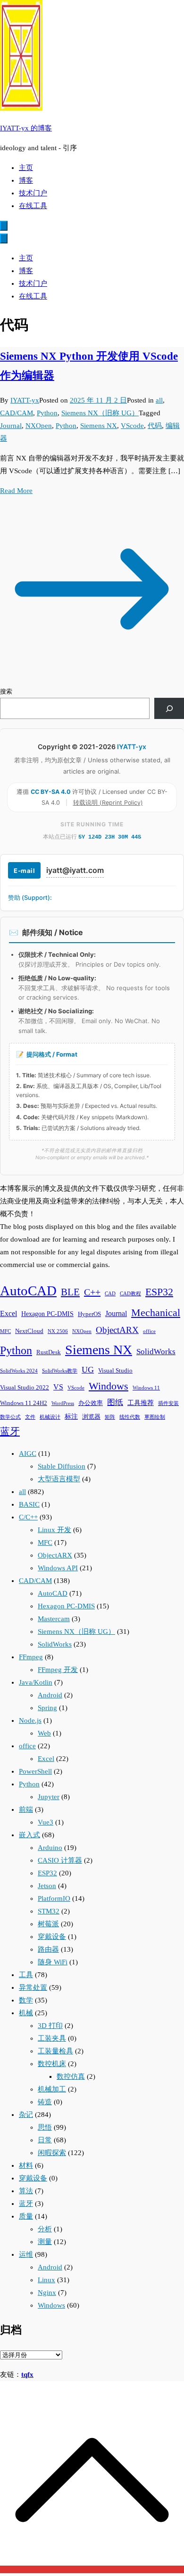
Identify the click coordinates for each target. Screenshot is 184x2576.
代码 (155, 426)
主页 (26, 168)
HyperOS (89, 1314)
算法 (26, 2191)
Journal (11, 426)
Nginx (47, 2293)
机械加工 (52, 2089)
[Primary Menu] (4, 226)
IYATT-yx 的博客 (26, 128)
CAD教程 (130, 1294)
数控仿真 (71, 2076)
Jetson (47, 1886)
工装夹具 (52, 2038)
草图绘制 (155, 1417)
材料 (26, 2165)
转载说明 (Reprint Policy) (108, 803)
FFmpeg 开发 (58, 1670)
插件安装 (168, 1403)
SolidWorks (156, 1352)
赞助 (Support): (30, 897)
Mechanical (156, 1312)
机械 (26, 2013)
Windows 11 (146, 1388)
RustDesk (49, 1352)
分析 (45, 2229)
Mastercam (54, 1619)
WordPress (63, 1403)
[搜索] (169, 708)
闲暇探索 (52, 2153)
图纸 (115, 1402)
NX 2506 (58, 1331)
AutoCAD (28, 1291)
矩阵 (110, 1417)
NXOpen (39, 426)
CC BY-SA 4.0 (51, 792)
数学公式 (10, 1417)
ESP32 (159, 1292)
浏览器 (91, 1417)
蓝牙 (10, 1431)
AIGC (28, 1454)
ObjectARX (117, 1330)
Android (50, 1695)
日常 (45, 2140)
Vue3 (46, 1822)
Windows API (58, 1568)
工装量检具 (55, 2051)
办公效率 (91, 1403)
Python (47, 413)
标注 (71, 1416)
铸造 (45, 2102)
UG (88, 1370)
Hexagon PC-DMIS (47, 1314)
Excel (8, 1313)
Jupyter (49, 1797)
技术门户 (33, 193)
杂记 (26, 2115)
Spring (47, 1708)
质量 (26, 2216)
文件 (30, 1417)
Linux (46, 2280)
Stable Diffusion (62, 1466)
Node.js (30, 1720)
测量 (45, 2242)
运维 (26, 2254)
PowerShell (35, 1771)
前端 (26, 1809)
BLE (70, 1292)
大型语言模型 (59, 1479)
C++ (92, 1292)
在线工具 (33, 206)
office (149, 1331)
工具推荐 (141, 1403)
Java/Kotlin (36, 1682)
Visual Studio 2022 (25, 1388)
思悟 (45, 2127)
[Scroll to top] (92, 2569)
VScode (132, 426)
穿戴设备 (52, 1937)
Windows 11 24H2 (24, 1403)
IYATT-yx (25, 400)
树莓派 (48, 1924)
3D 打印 (50, 2026)
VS (58, 1387)
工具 (26, 1975)
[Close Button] (4, 238)
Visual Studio (115, 1371)
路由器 (48, 1949)
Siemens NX (99, 426)
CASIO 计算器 (60, 1860)
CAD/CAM (17, 413)
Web (44, 1733)
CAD (110, 1294)
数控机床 (52, 2064)
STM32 (49, 1911)
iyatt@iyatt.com (75, 870)
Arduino (50, 1848)
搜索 (6, 691)
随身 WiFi (53, 1962)
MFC (5, 1331)
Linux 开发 (54, 1530)
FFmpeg (31, 1657)
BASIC (29, 1504)
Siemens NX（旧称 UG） (100, 413)
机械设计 (50, 1417)
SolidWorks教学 (60, 1371)
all (159, 400)
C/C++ (28, 1517)
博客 (26, 180)
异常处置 (33, 1987)
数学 (26, 2000)
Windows (109, 1386)
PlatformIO (54, 1898)
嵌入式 (29, 1835)
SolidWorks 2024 (19, 1371)
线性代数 (130, 1417)
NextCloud (29, 1331)
